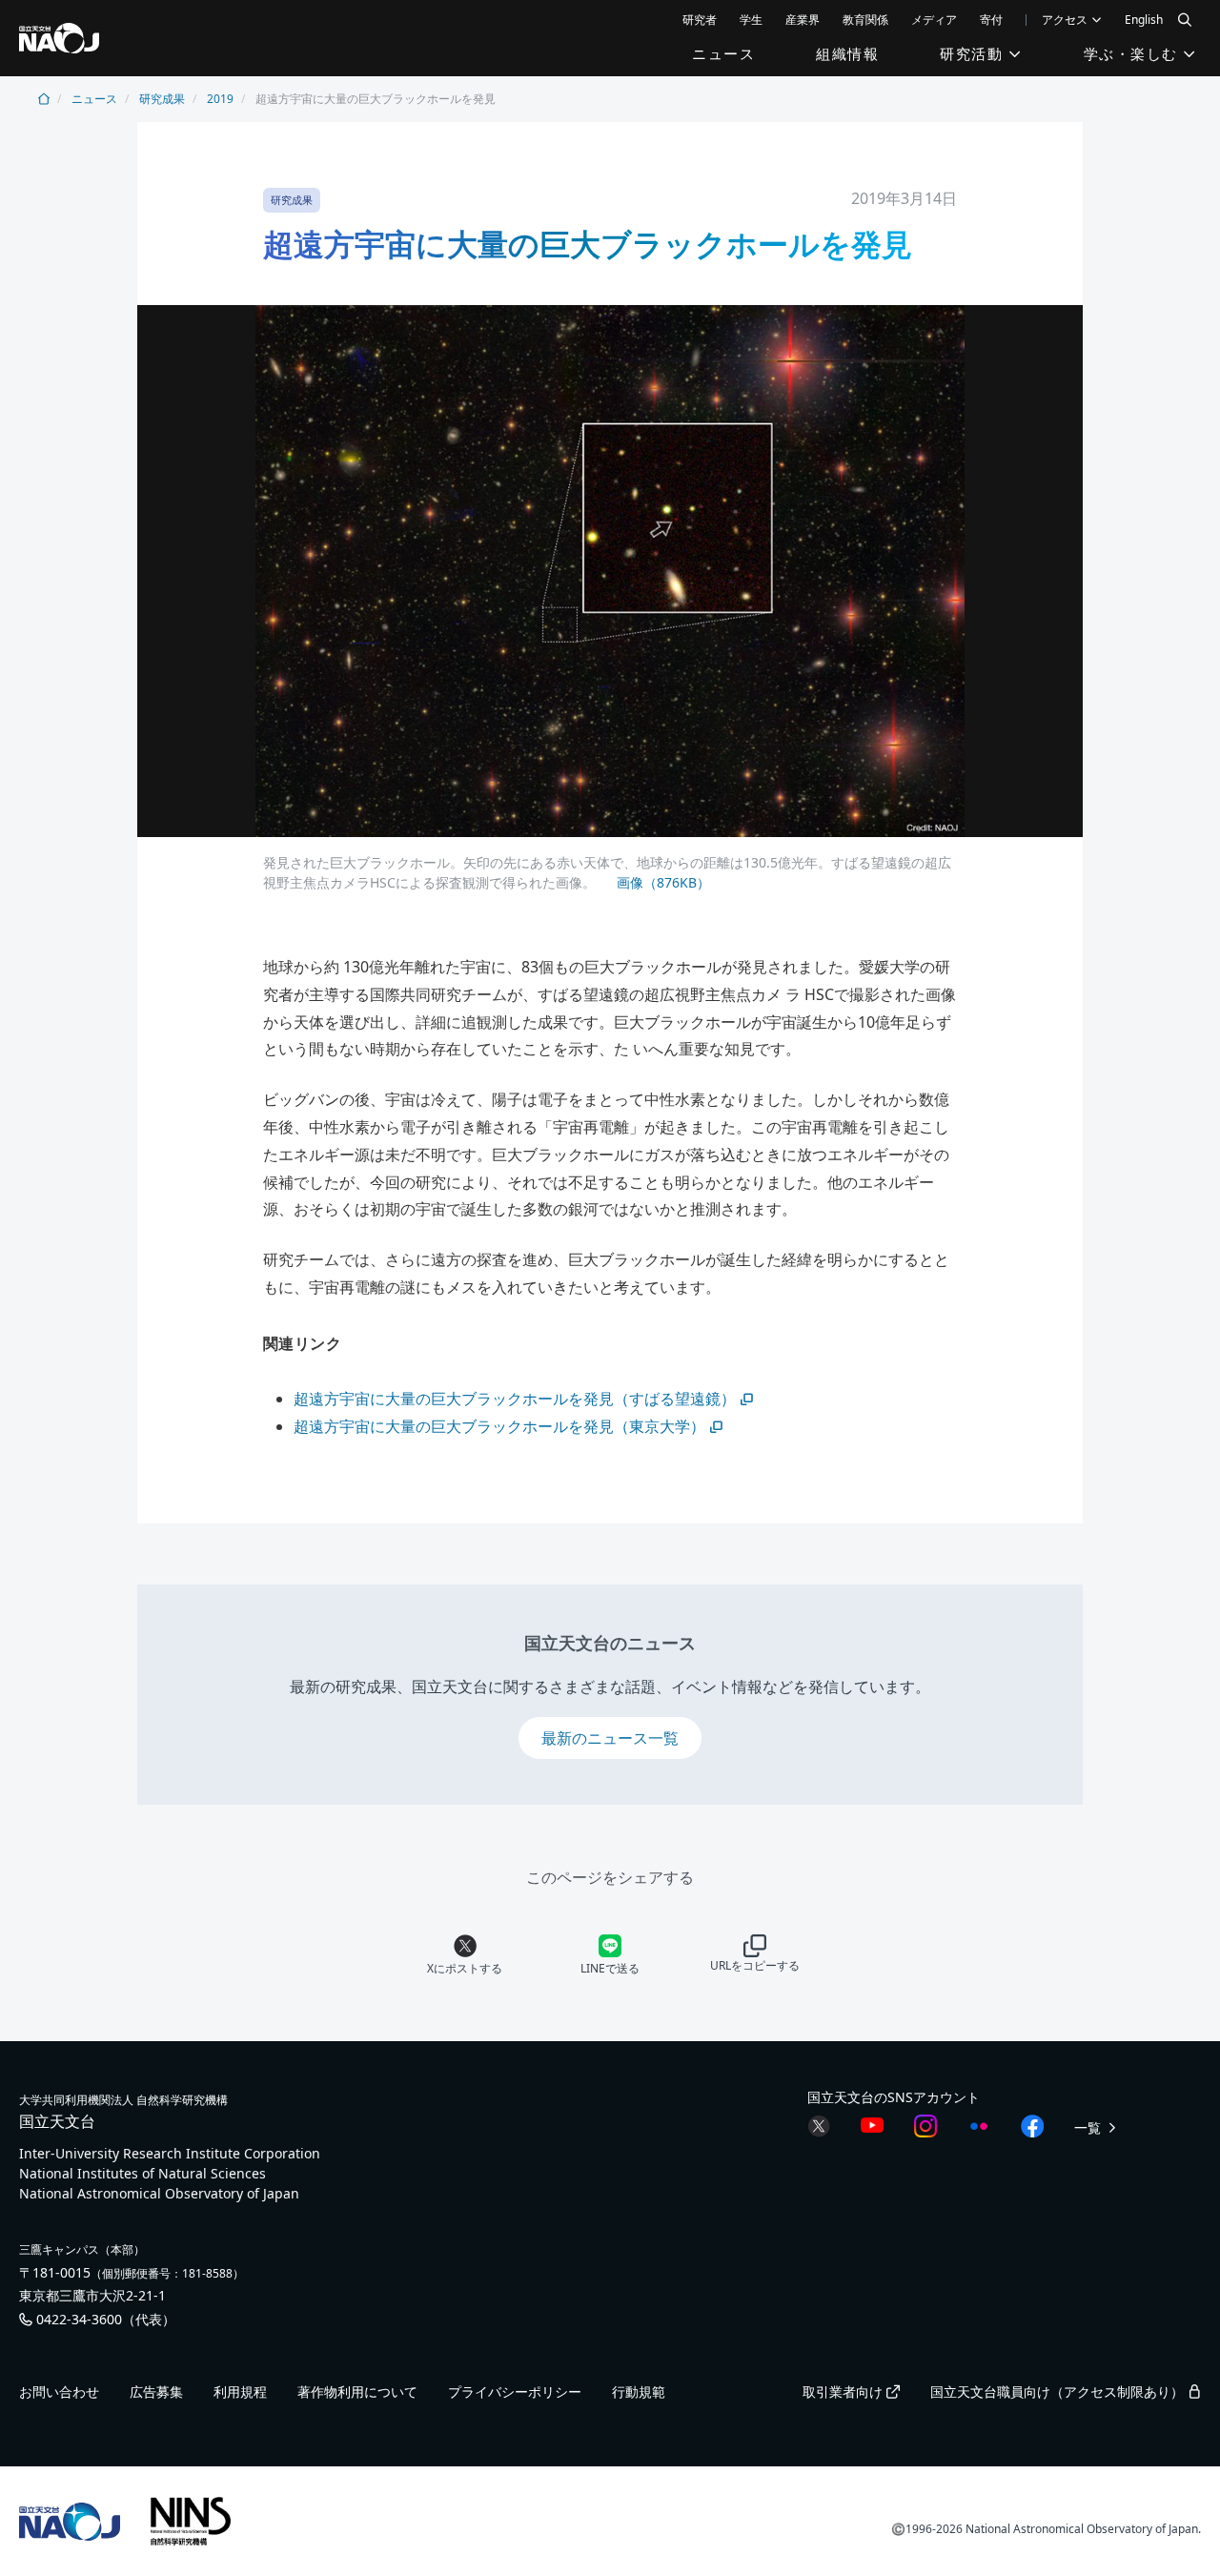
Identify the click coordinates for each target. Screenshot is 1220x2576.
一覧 (1089, 2127)
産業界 (803, 20)
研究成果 (162, 99)
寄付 (991, 20)
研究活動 (974, 53)
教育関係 (865, 20)
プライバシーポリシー (515, 2392)
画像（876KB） (661, 882)
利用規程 (240, 2392)
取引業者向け (844, 2392)
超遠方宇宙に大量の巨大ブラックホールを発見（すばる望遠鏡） (515, 1399)
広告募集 (156, 2392)
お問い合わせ (59, 2392)
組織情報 (847, 53)
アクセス (1066, 20)
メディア (934, 20)
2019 (220, 99)
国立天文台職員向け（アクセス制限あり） (1059, 2392)
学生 (751, 20)
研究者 (700, 20)
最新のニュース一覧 (610, 1738)
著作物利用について (357, 2392)
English (1144, 20)
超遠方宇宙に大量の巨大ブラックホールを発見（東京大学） (499, 1426)
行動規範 (639, 2392)
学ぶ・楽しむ (1134, 53)
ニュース (723, 53)
